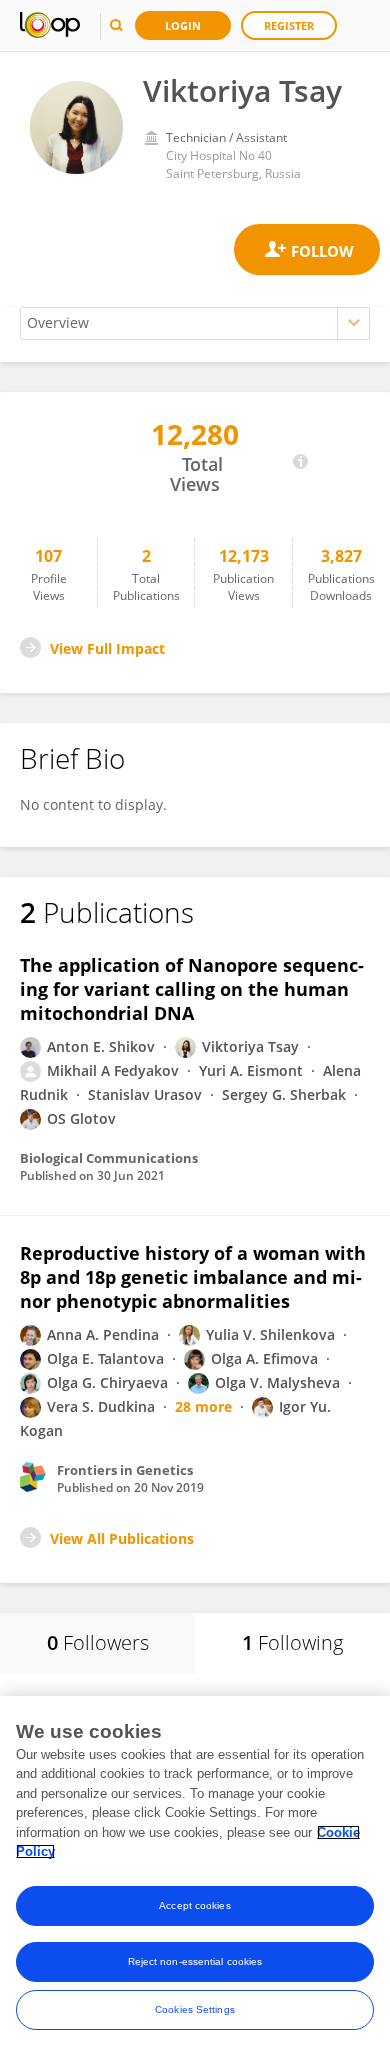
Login (183, 25)
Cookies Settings (195, 2009)
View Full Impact (107, 648)
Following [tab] (292, 1642)
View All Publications (122, 1538)
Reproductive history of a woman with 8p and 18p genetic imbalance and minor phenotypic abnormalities (193, 1277)
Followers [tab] (98, 1642)
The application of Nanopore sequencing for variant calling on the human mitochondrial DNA (192, 989)
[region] (195, 1875)
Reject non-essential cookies (195, 1961)
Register (289, 25)
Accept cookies (194, 1905)
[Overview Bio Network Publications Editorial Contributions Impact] (195, 323)
